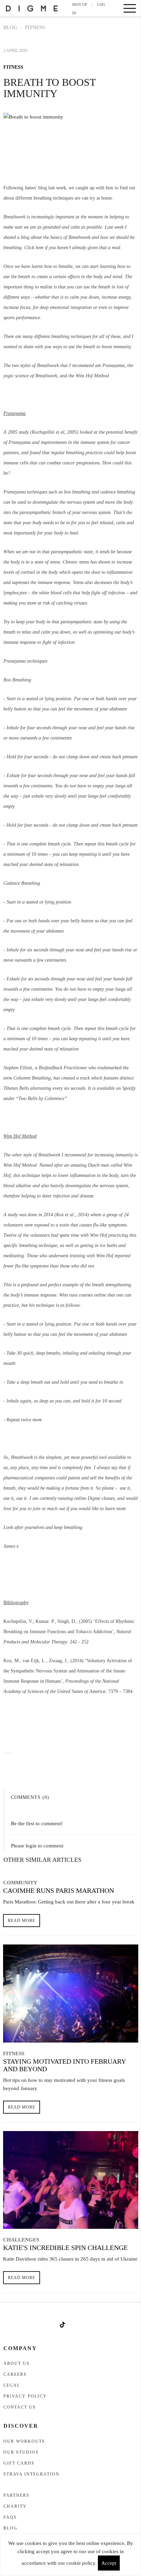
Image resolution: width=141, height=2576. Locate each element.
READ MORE (22, 1921)
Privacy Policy (25, 2396)
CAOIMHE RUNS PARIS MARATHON (59, 1890)
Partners (16, 2495)
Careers (15, 2374)
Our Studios (21, 2452)
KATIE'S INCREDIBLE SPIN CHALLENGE (65, 2248)
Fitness (35, 27)
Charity (15, 2506)
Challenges (21, 2240)
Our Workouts (24, 2441)
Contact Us (20, 2407)
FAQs (10, 2517)
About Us (17, 2363)
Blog (10, 27)
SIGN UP (80, 4)
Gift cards (19, 2463)
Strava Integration (31, 2474)
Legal (12, 2385)
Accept (109, 2563)
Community (20, 1883)
